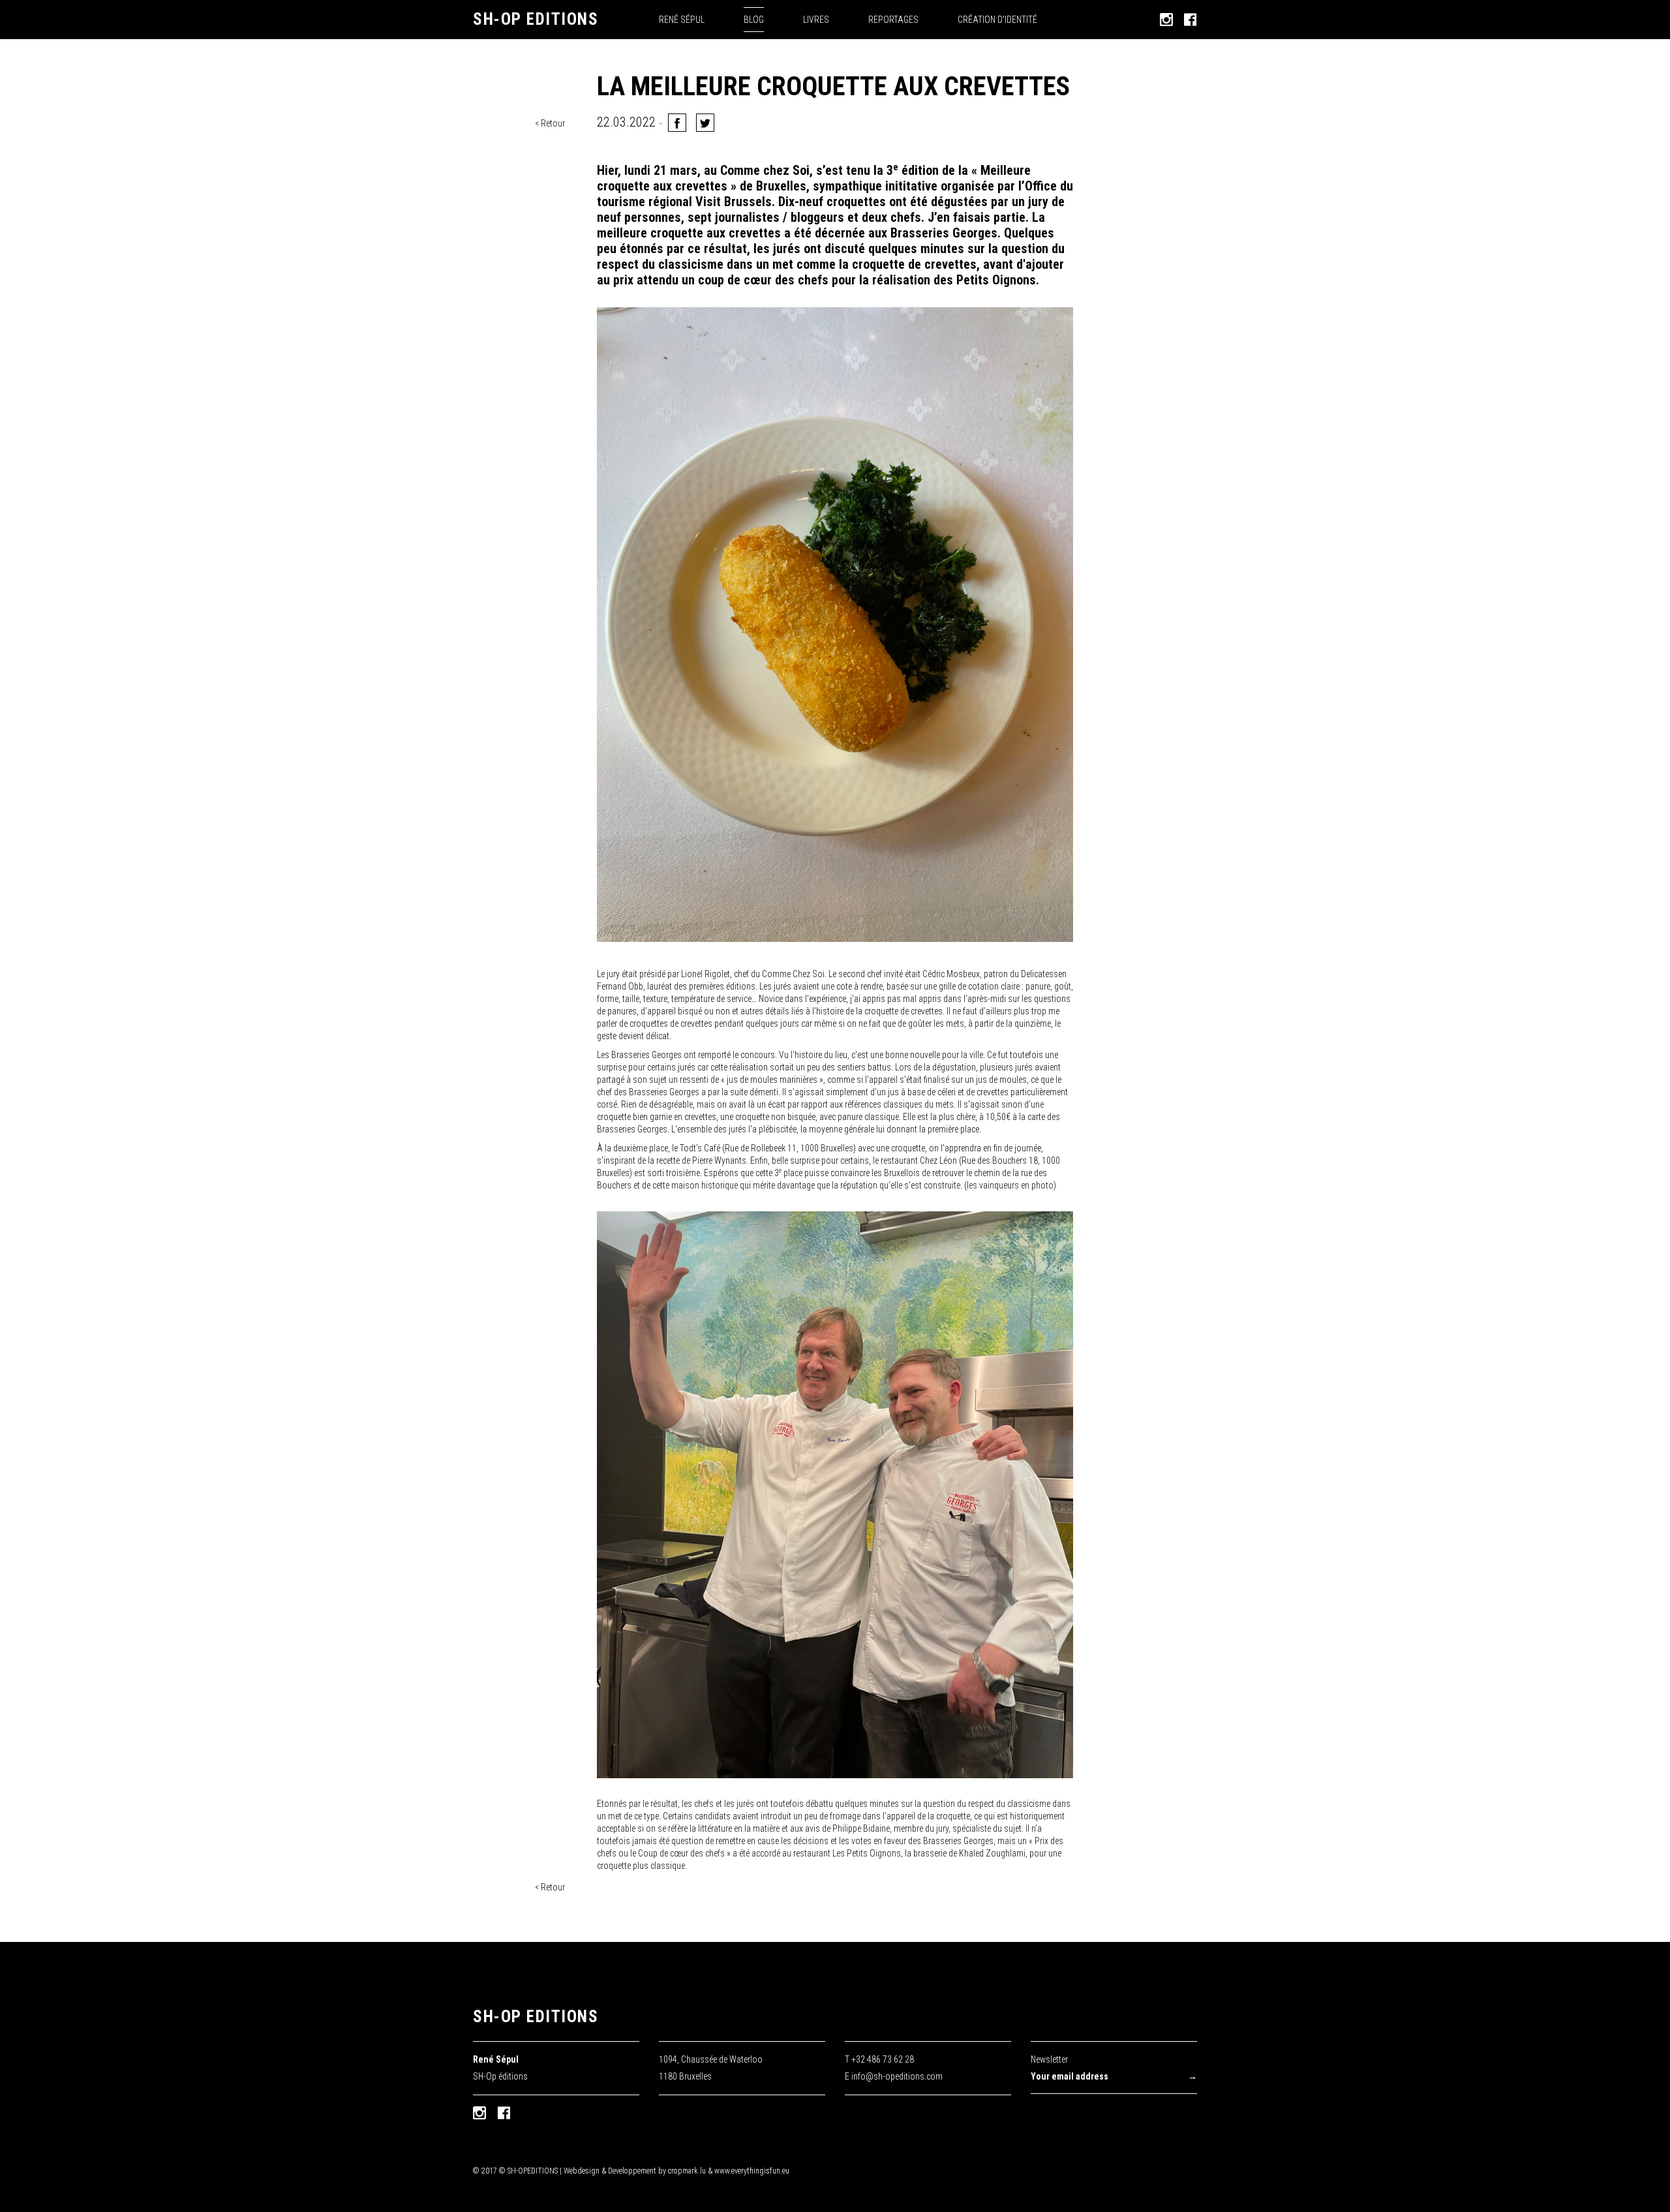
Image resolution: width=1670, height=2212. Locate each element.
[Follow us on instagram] (1166, 20)
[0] (705, 123)
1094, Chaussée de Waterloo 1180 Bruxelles (711, 2068)
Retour (553, 123)
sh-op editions (536, 2017)
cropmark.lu (687, 2171)
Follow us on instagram (479, 2113)
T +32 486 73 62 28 (879, 2059)
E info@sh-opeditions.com (894, 2076)
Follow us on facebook (504, 2113)
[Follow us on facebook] (1191, 20)
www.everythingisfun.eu (752, 2171)
